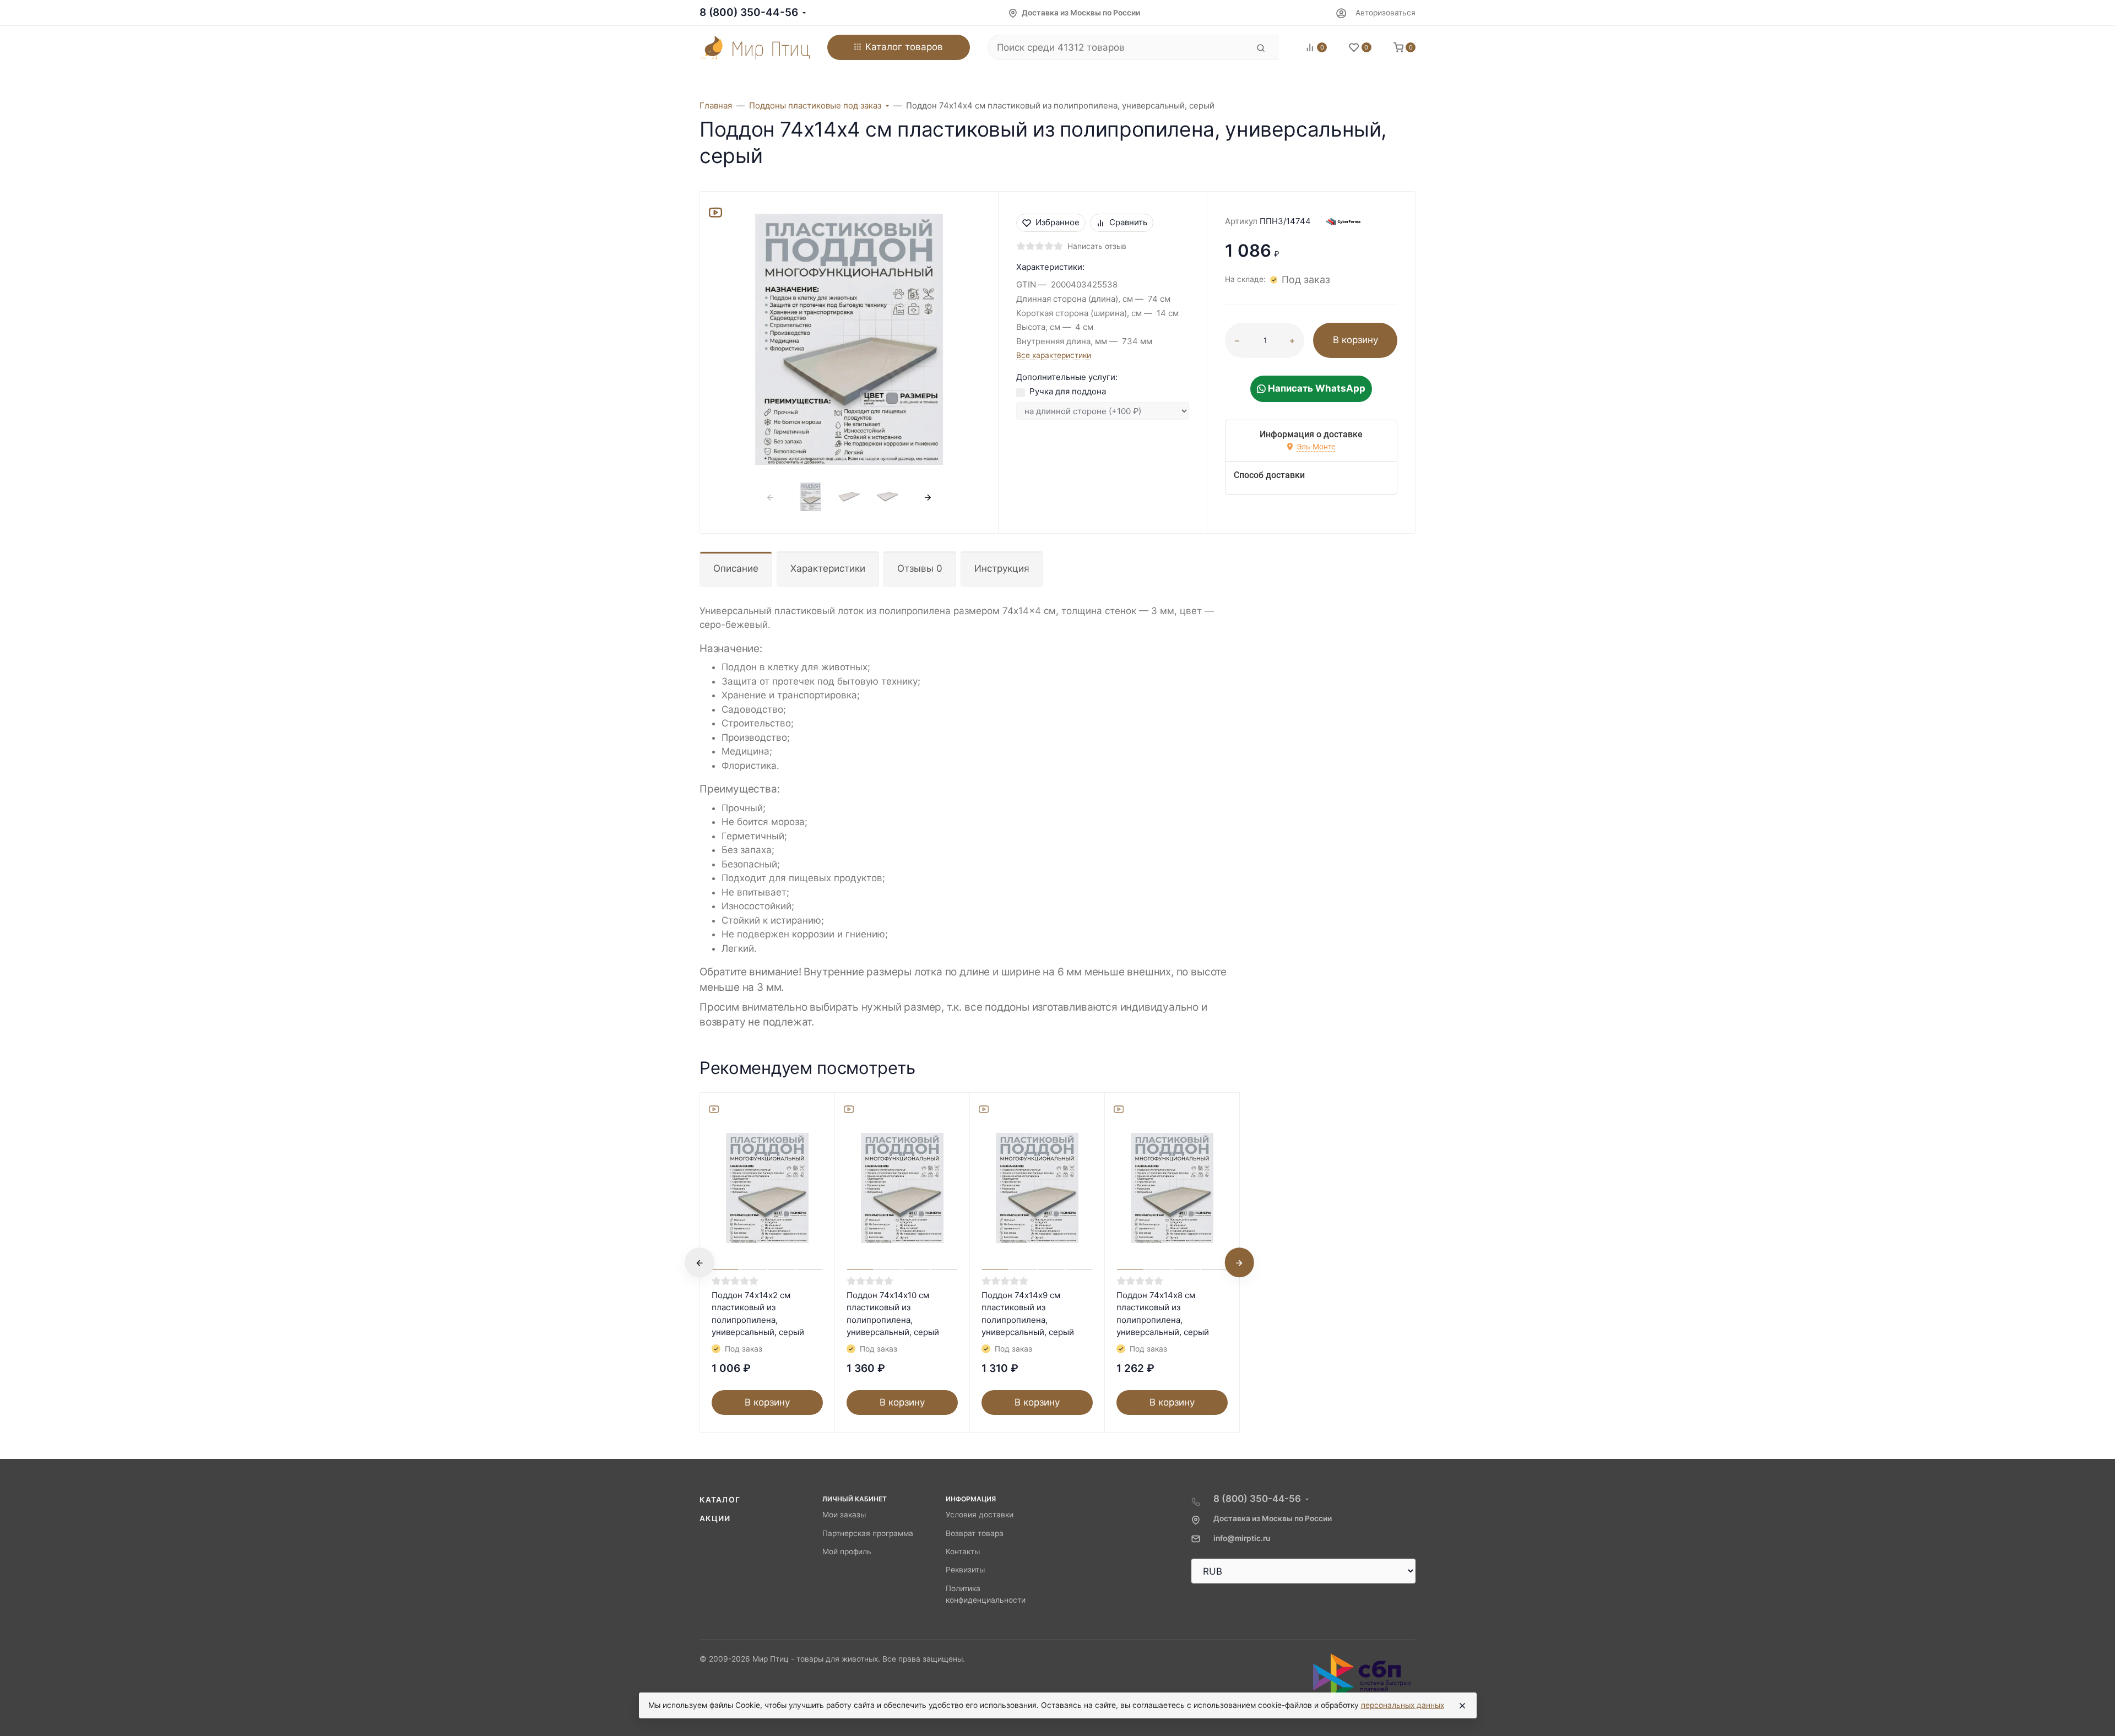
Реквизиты (965, 1570)
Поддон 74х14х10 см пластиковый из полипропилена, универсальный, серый (893, 1314)
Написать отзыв (1097, 246)
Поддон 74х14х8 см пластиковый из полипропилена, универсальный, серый (1163, 1314)
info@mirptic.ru (1242, 1538)
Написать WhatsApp (1316, 388)
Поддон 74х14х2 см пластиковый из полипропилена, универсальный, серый (758, 1314)
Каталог (720, 1500)
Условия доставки (980, 1515)
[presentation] (771, 497)
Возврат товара (975, 1533)
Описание (736, 568)
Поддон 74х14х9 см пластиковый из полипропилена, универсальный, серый (1028, 1314)
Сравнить (1128, 222)
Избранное (1057, 222)
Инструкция (1002, 568)
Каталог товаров (904, 47)
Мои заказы (844, 1515)
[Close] (1462, 1706)
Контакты (963, 1551)
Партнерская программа (868, 1533)
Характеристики (828, 568)
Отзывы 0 (920, 568)
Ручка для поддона (1068, 391)
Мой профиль (847, 1551)
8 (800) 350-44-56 (749, 12)
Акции (715, 1518)
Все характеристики (1054, 355)
